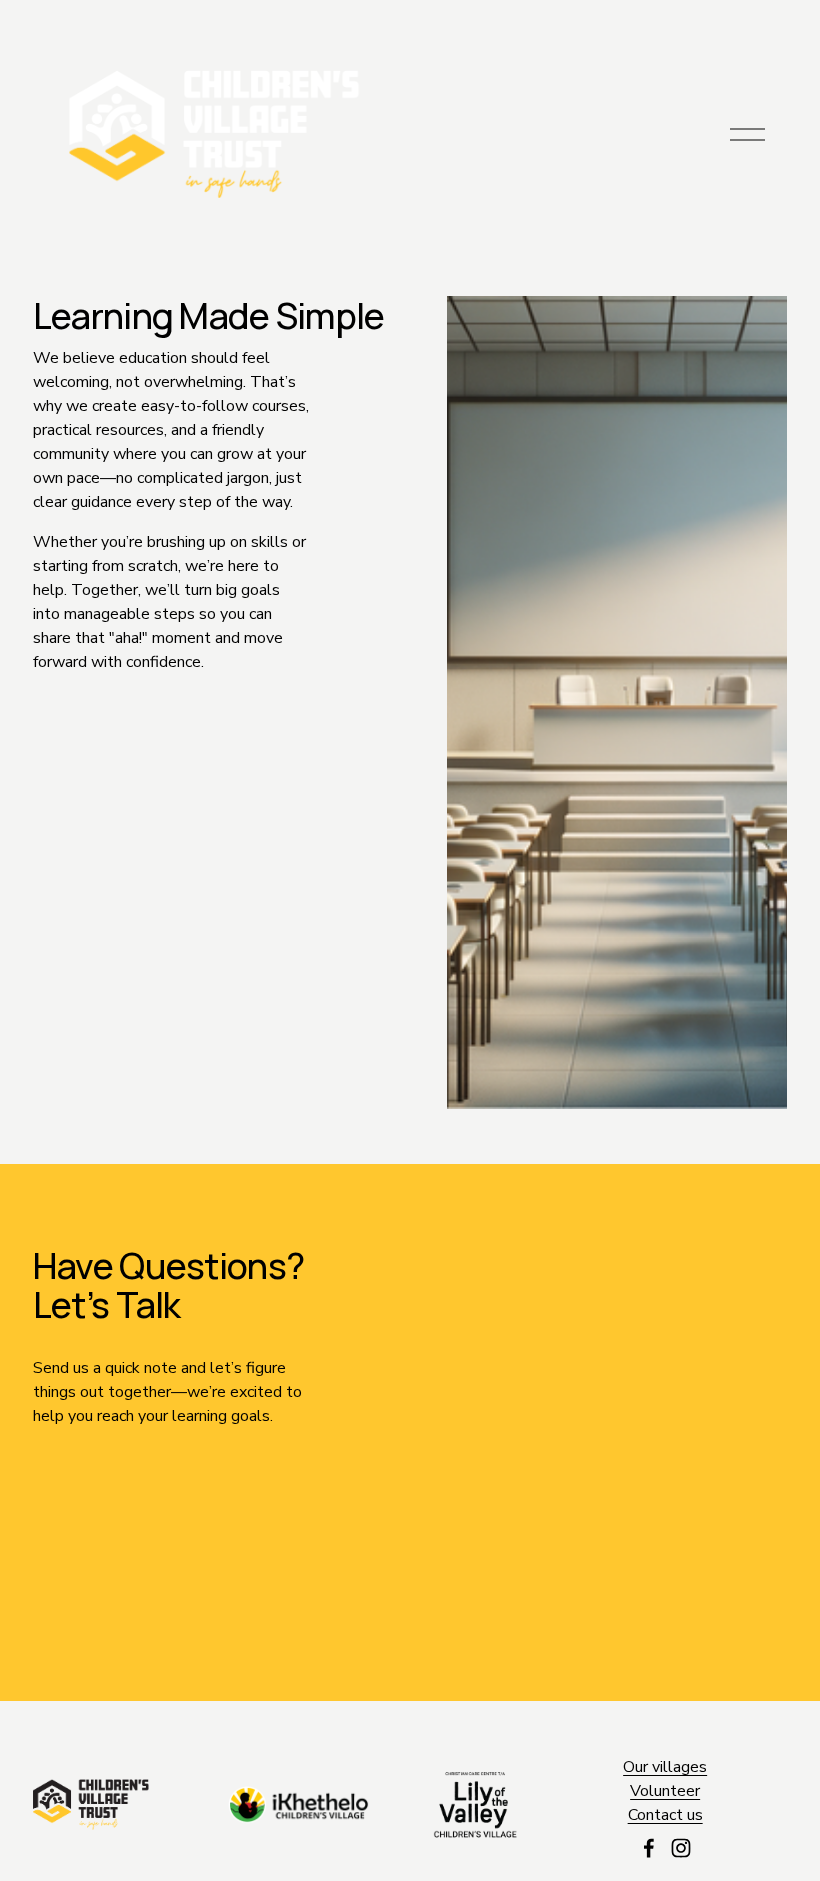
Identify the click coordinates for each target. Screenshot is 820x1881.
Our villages (665, 1767)
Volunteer (665, 1791)
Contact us (665, 1815)
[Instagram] (681, 1848)
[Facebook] (649, 1848)
